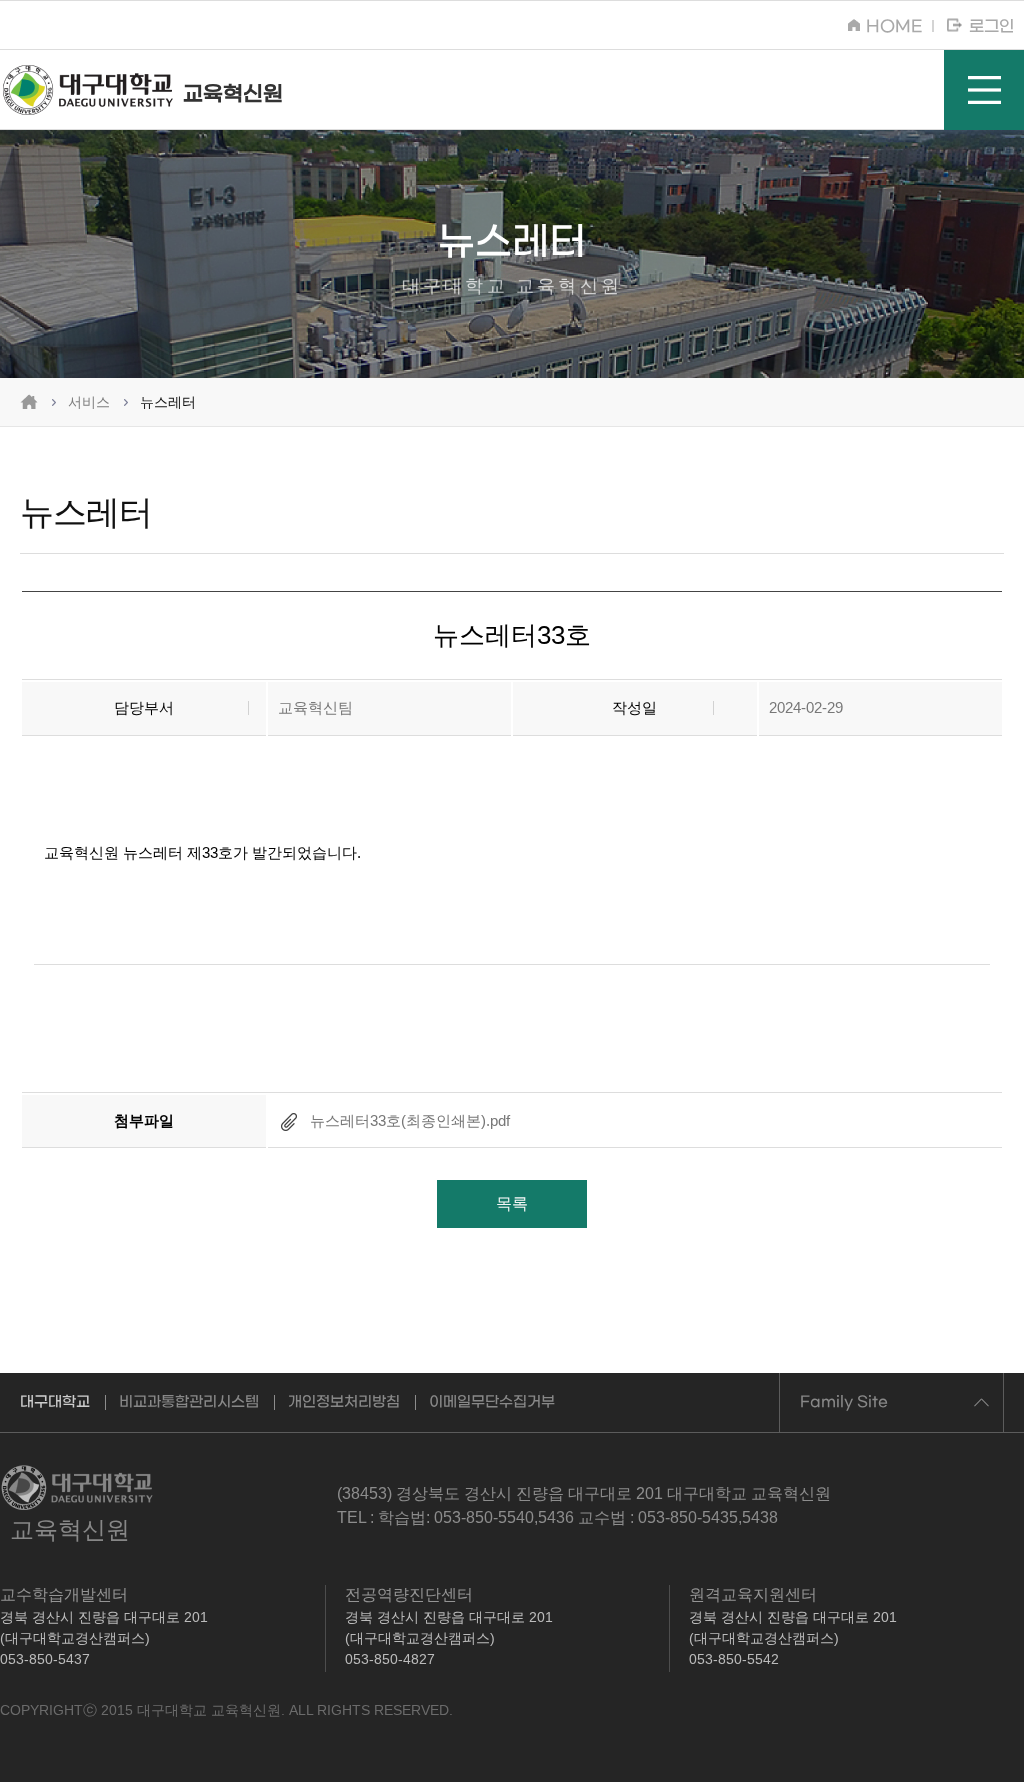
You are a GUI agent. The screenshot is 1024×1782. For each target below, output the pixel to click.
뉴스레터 (168, 402)
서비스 (89, 402)
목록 (512, 1203)
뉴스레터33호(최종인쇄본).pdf (408, 1120)
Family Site (844, 1402)
